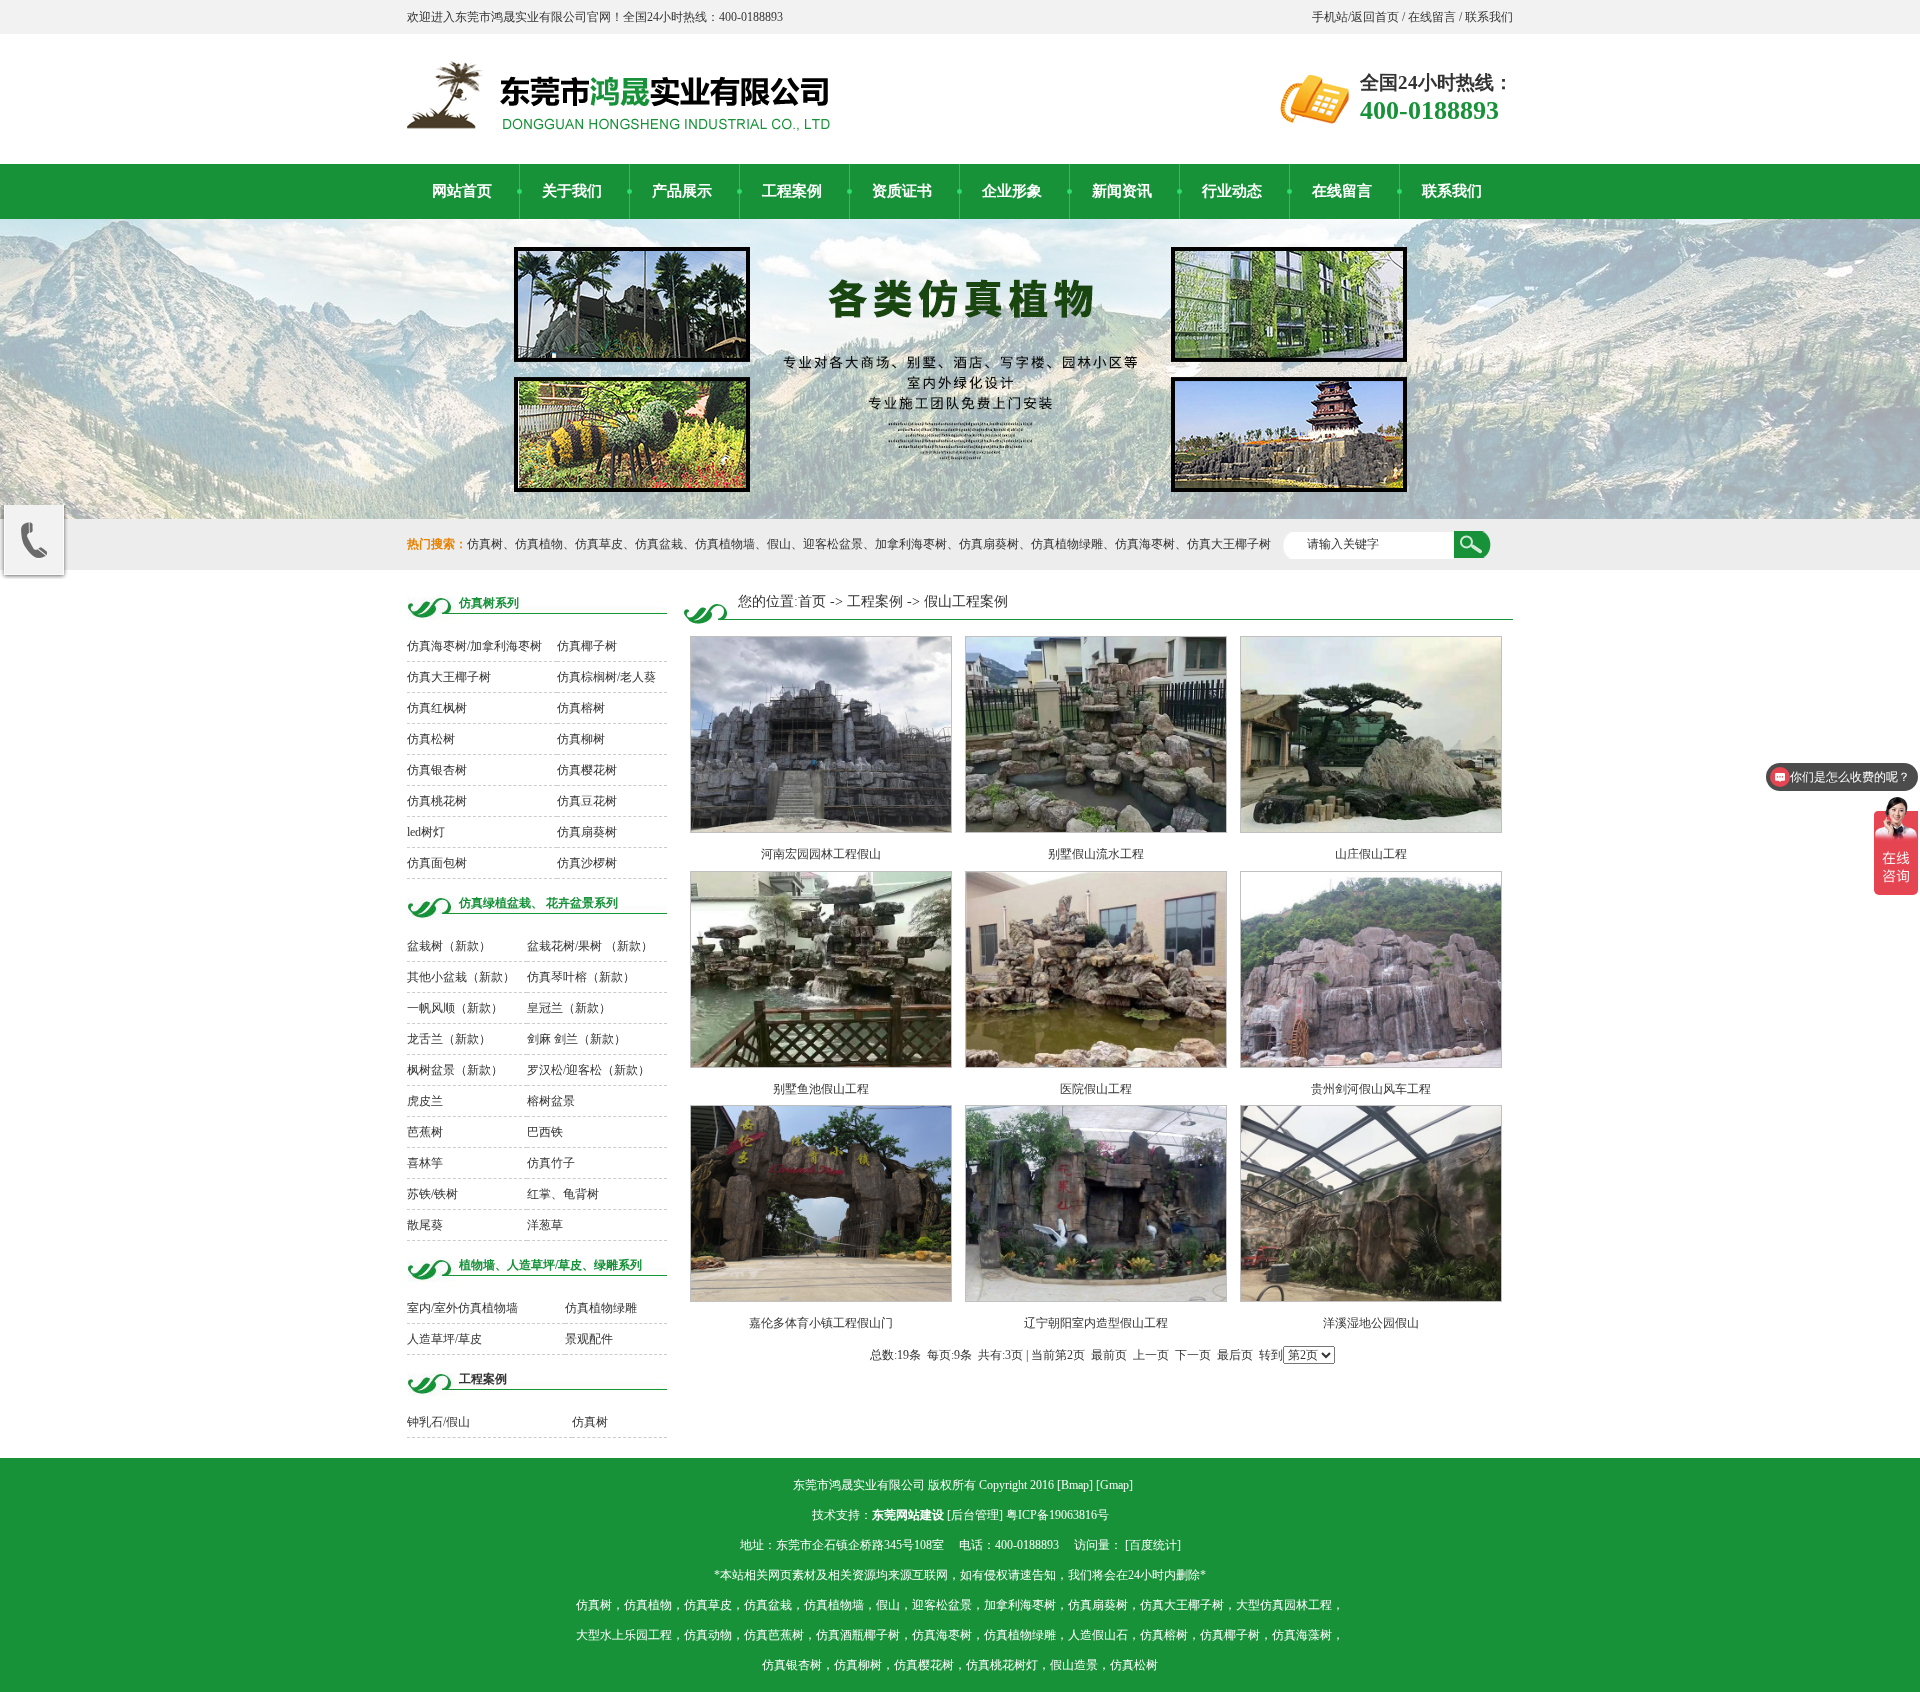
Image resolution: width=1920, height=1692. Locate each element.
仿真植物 (539, 544)
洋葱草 (545, 1225)
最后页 (1235, 1355)
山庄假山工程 (1371, 854)
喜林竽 (425, 1163)
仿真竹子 (551, 1163)
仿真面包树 (437, 863)
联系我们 (1487, 17)
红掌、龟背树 (563, 1194)
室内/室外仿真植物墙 (462, 1308)
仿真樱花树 (587, 770)
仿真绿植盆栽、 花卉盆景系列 (538, 903)
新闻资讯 (1122, 191)
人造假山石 (1098, 1635)
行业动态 (1232, 191)
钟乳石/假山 (438, 1422)
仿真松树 (431, 739)
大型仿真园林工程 (1284, 1605)
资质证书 (902, 191)
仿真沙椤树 (587, 863)
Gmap (1114, 1485)
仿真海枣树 (1145, 544)
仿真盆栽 (659, 544)
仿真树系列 (489, 603)
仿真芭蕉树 (774, 1635)
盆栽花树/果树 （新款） (590, 946)
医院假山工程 (1096, 1089)
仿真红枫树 (437, 708)
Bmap (1075, 1485)
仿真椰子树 (587, 646)
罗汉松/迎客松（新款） (588, 1070)
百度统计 (1153, 1545)
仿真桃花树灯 (1002, 1665)
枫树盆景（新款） (455, 1070)
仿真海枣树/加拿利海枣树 (474, 646)
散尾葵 (425, 1225)
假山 (779, 544)
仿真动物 (708, 1635)
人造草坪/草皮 (444, 1339)
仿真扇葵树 (989, 544)
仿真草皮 (599, 544)
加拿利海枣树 (911, 544)
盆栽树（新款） (449, 946)
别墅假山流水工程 (1096, 854)
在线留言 (1432, 17)
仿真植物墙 (725, 544)
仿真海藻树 (1302, 1635)
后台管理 (975, 1515)
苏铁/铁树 (432, 1194)
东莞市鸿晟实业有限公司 (859, 1485)
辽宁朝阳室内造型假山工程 (1096, 1323)
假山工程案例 (966, 601)
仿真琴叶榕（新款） (581, 977)
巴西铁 (545, 1132)
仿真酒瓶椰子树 (858, 1635)
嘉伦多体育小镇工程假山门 (821, 1323)
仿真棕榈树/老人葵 (606, 677)
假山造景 (1074, 1665)
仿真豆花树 (587, 801)
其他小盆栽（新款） (461, 977)
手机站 (1330, 17)
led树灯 (426, 832)
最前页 (1109, 1355)
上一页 (1151, 1355)
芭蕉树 (425, 1132)
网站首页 (462, 191)
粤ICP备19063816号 (1057, 1515)
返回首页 (1376, 17)
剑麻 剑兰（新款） (576, 1039)
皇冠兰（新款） (569, 1008)
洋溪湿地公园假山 (1371, 1323)
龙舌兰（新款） (449, 1039)
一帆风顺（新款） (455, 1008)
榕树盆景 (551, 1101)
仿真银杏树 (437, 770)
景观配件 (589, 1339)
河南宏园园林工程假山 (821, 854)
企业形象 (1012, 191)
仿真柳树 (581, 739)
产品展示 (682, 191)
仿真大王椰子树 (1229, 544)
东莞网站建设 (908, 1515)
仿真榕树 (581, 708)
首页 (812, 601)
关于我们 (572, 191)
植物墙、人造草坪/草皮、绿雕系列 (550, 1265)
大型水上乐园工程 (624, 1635)
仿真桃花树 (437, 801)
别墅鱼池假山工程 (821, 1089)
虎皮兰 (425, 1101)
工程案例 (792, 191)
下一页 (1193, 1355)
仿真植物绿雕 (1067, 544)
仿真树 (485, 544)
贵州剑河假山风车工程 (1371, 1089)
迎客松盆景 (833, 544)
